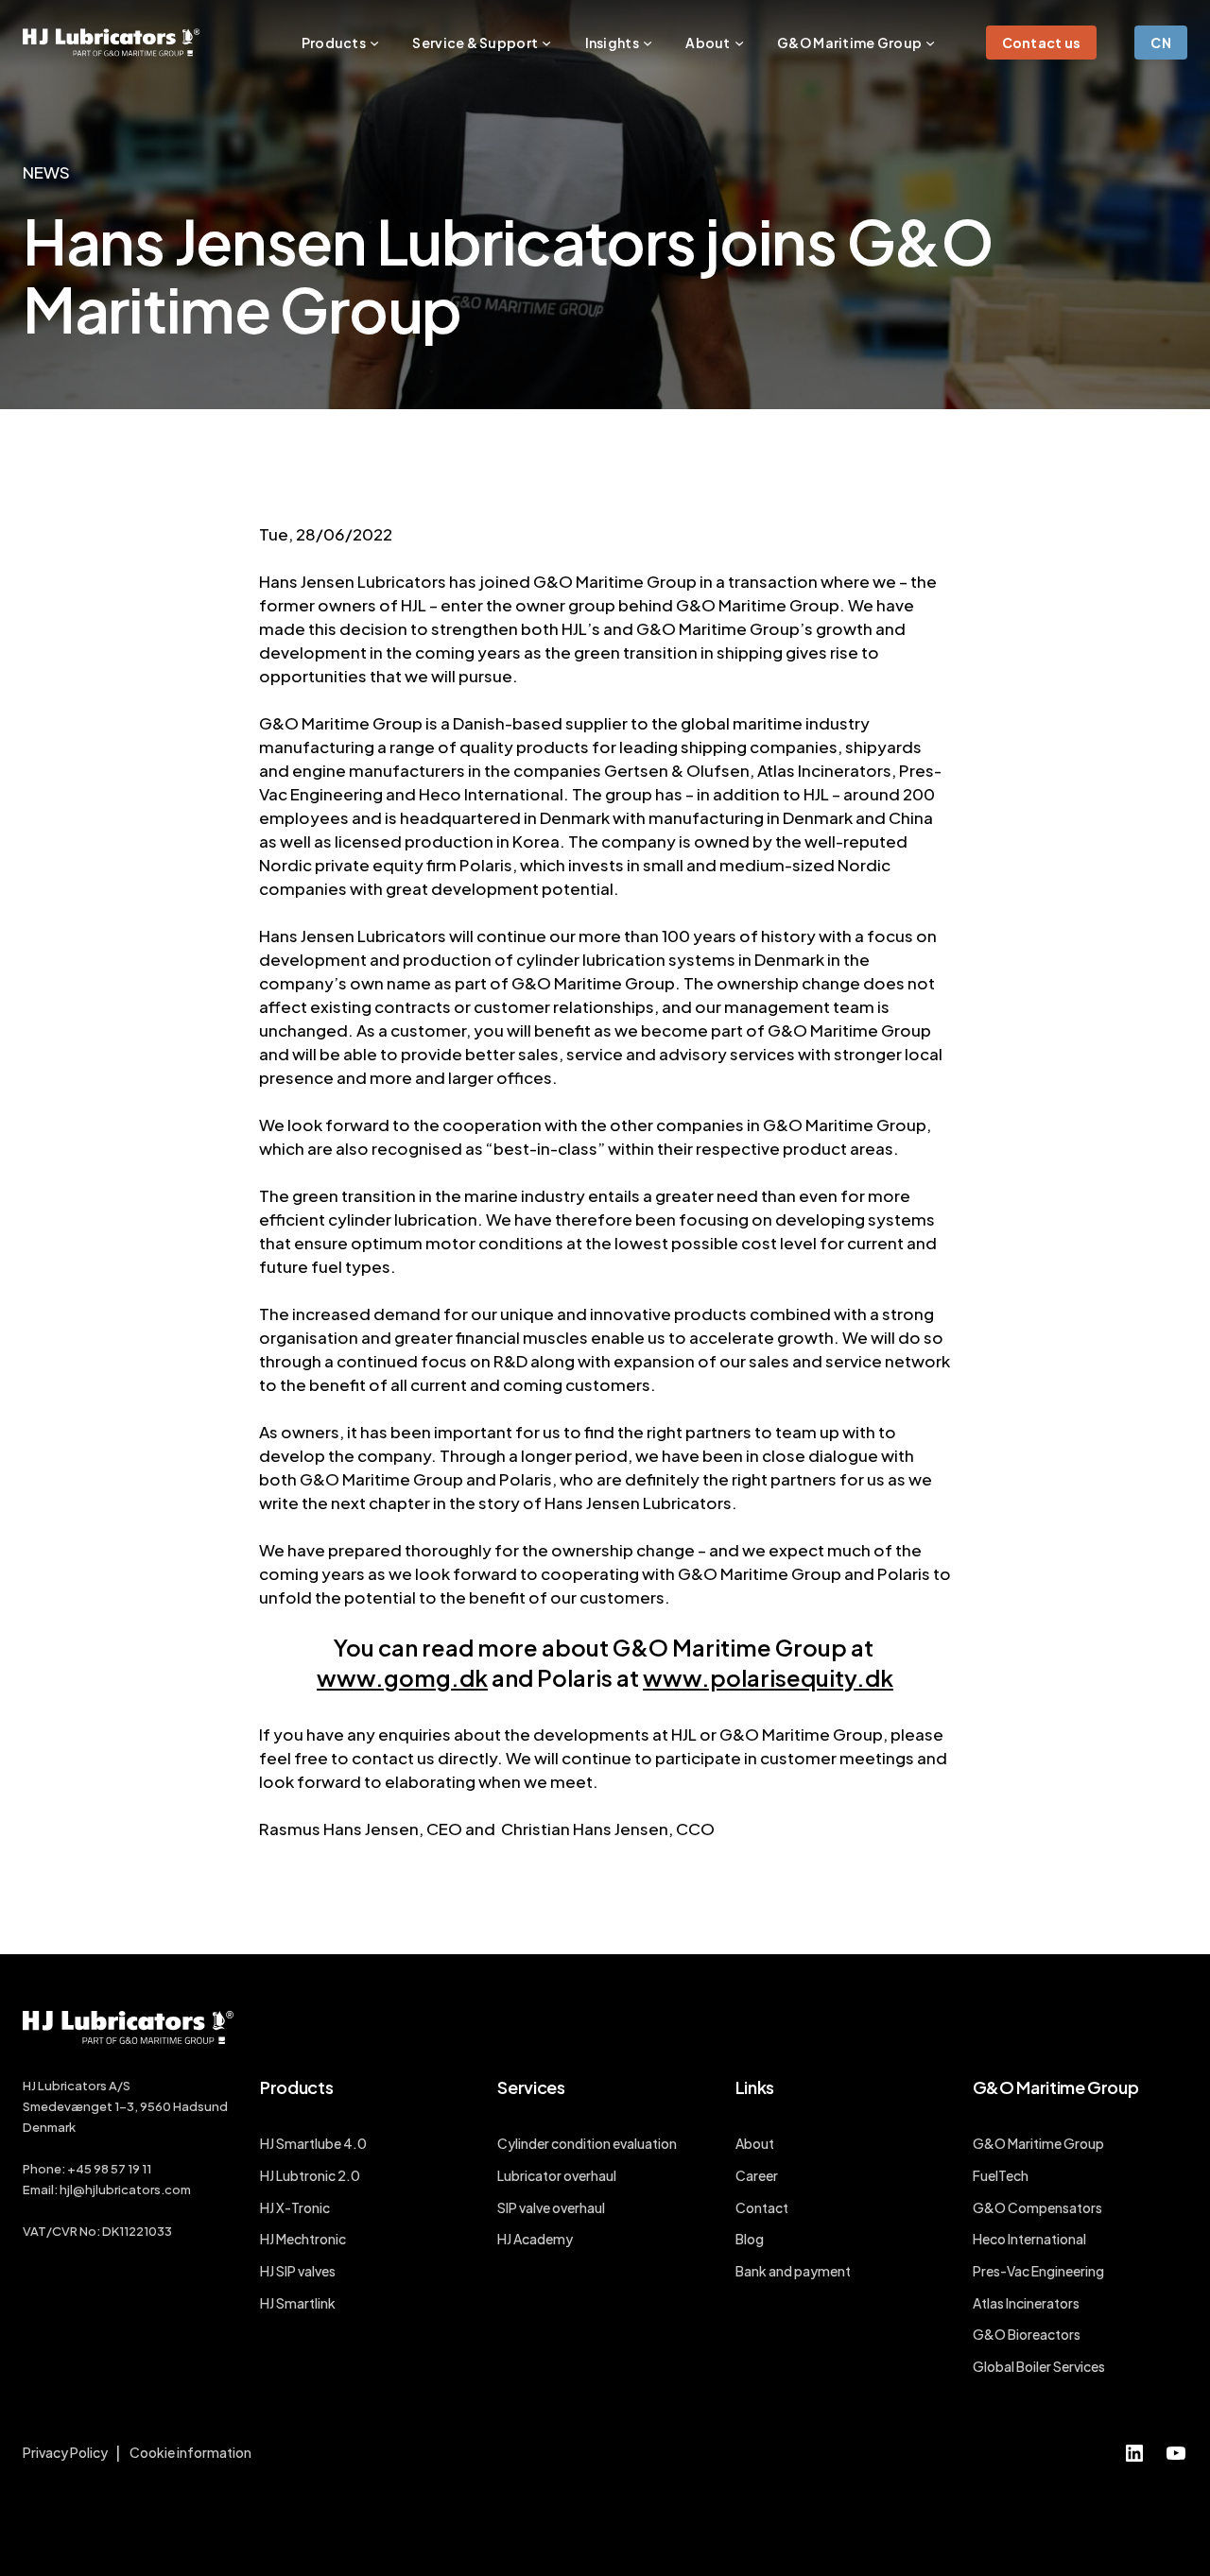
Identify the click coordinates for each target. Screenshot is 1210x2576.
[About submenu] (739, 43)
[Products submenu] (374, 43)
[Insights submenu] (648, 43)
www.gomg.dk (402, 1677)
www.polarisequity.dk (768, 1677)
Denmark (49, 2127)
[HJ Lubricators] (112, 43)
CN (1161, 43)
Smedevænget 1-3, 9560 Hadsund (125, 2106)
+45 (80, 2169)
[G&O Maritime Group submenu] (930, 43)
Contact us (1042, 43)
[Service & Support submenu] (546, 43)
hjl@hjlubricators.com (125, 2190)
